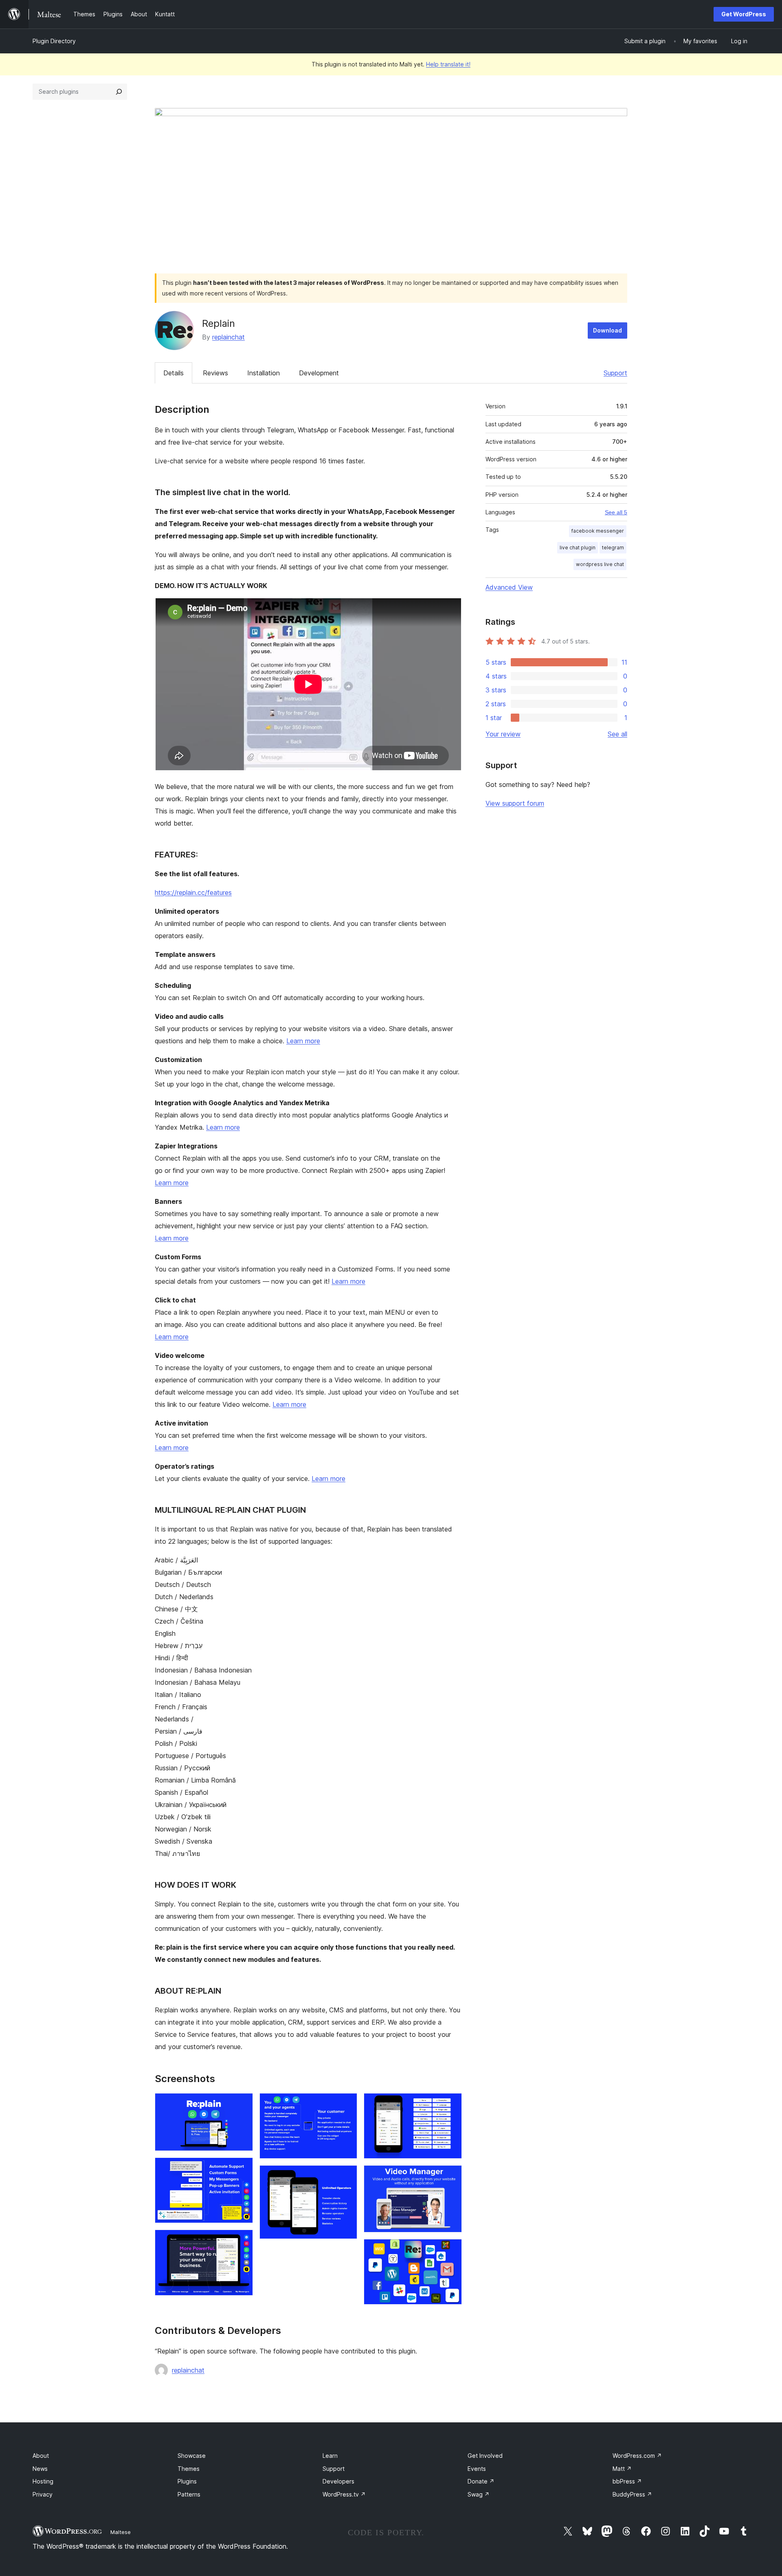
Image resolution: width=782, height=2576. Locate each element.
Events (477, 2469)
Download (607, 330)
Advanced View (509, 587)
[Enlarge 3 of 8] (242, 2241)
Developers (338, 2481)
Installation (264, 373)
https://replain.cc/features (193, 892)
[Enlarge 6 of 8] (451, 2104)
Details (174, 373)
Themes (189, 2469)
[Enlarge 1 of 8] (242, 2104)
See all (617, 734)
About (41, 2456)
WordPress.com (637, 2456)
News (40, 2469)
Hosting (43, 2481)
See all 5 (616, 512)
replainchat (228, 337)
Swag (479, 2494)
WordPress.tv (344, 2494)
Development (319, 373)
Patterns (189, 2494)
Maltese (121, 2532)
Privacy (43, 2494)
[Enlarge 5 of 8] (346, 2176)
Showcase (192, 2456)
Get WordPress (744, 14)
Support (615, 373)
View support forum (515, 803)
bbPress (627, 2481)
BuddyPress (632, 2494)
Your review (503, 734)
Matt (622, 2469)
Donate (481, 2481)
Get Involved (485, 2456)
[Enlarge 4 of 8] (346, 2104)
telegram (613, 548)
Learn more (303, 1041)
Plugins (187, 2481)
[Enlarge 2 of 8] (242, 2168)
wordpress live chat (600, 564)
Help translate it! (448, 64)
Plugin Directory (54, 41)
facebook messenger (598, 531)
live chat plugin (578, 548)
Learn (330, 2456)
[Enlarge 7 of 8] (451, 2176)
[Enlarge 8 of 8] (451, 2250)
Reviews (215, 373)
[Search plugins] (119, 92)
